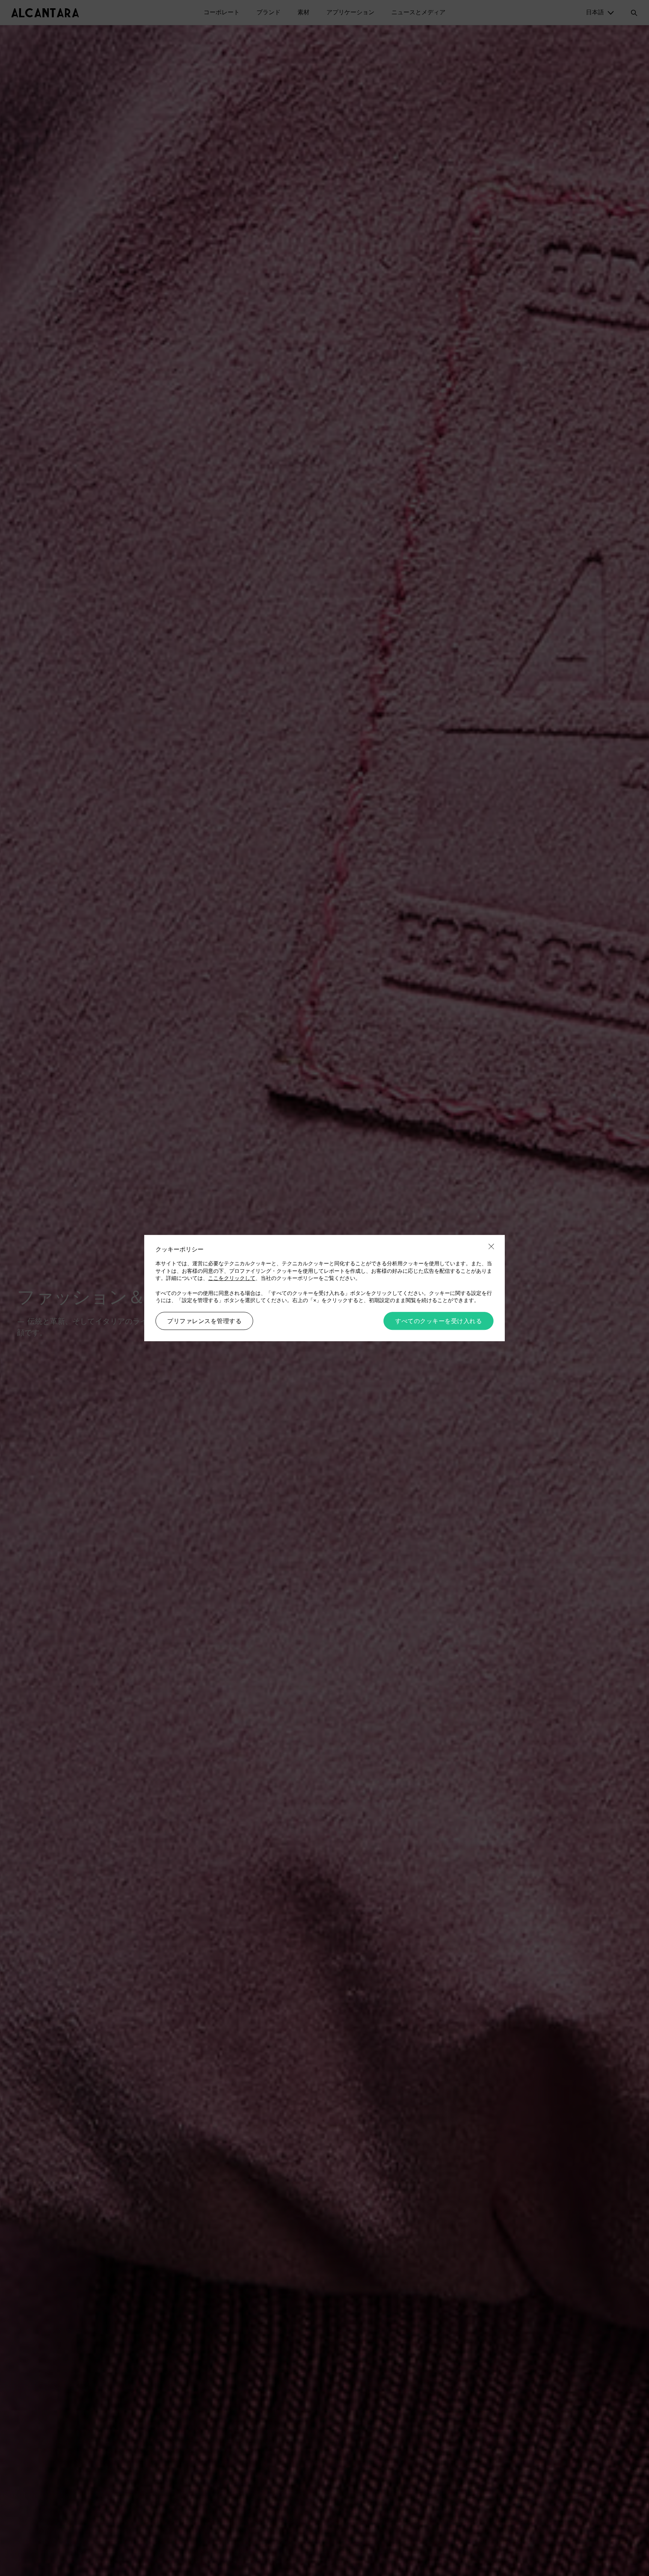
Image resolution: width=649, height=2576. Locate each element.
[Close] (491, 1247)
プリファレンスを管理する (204, 1321)
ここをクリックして (232, 1278)
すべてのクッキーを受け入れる (438, 1321)
